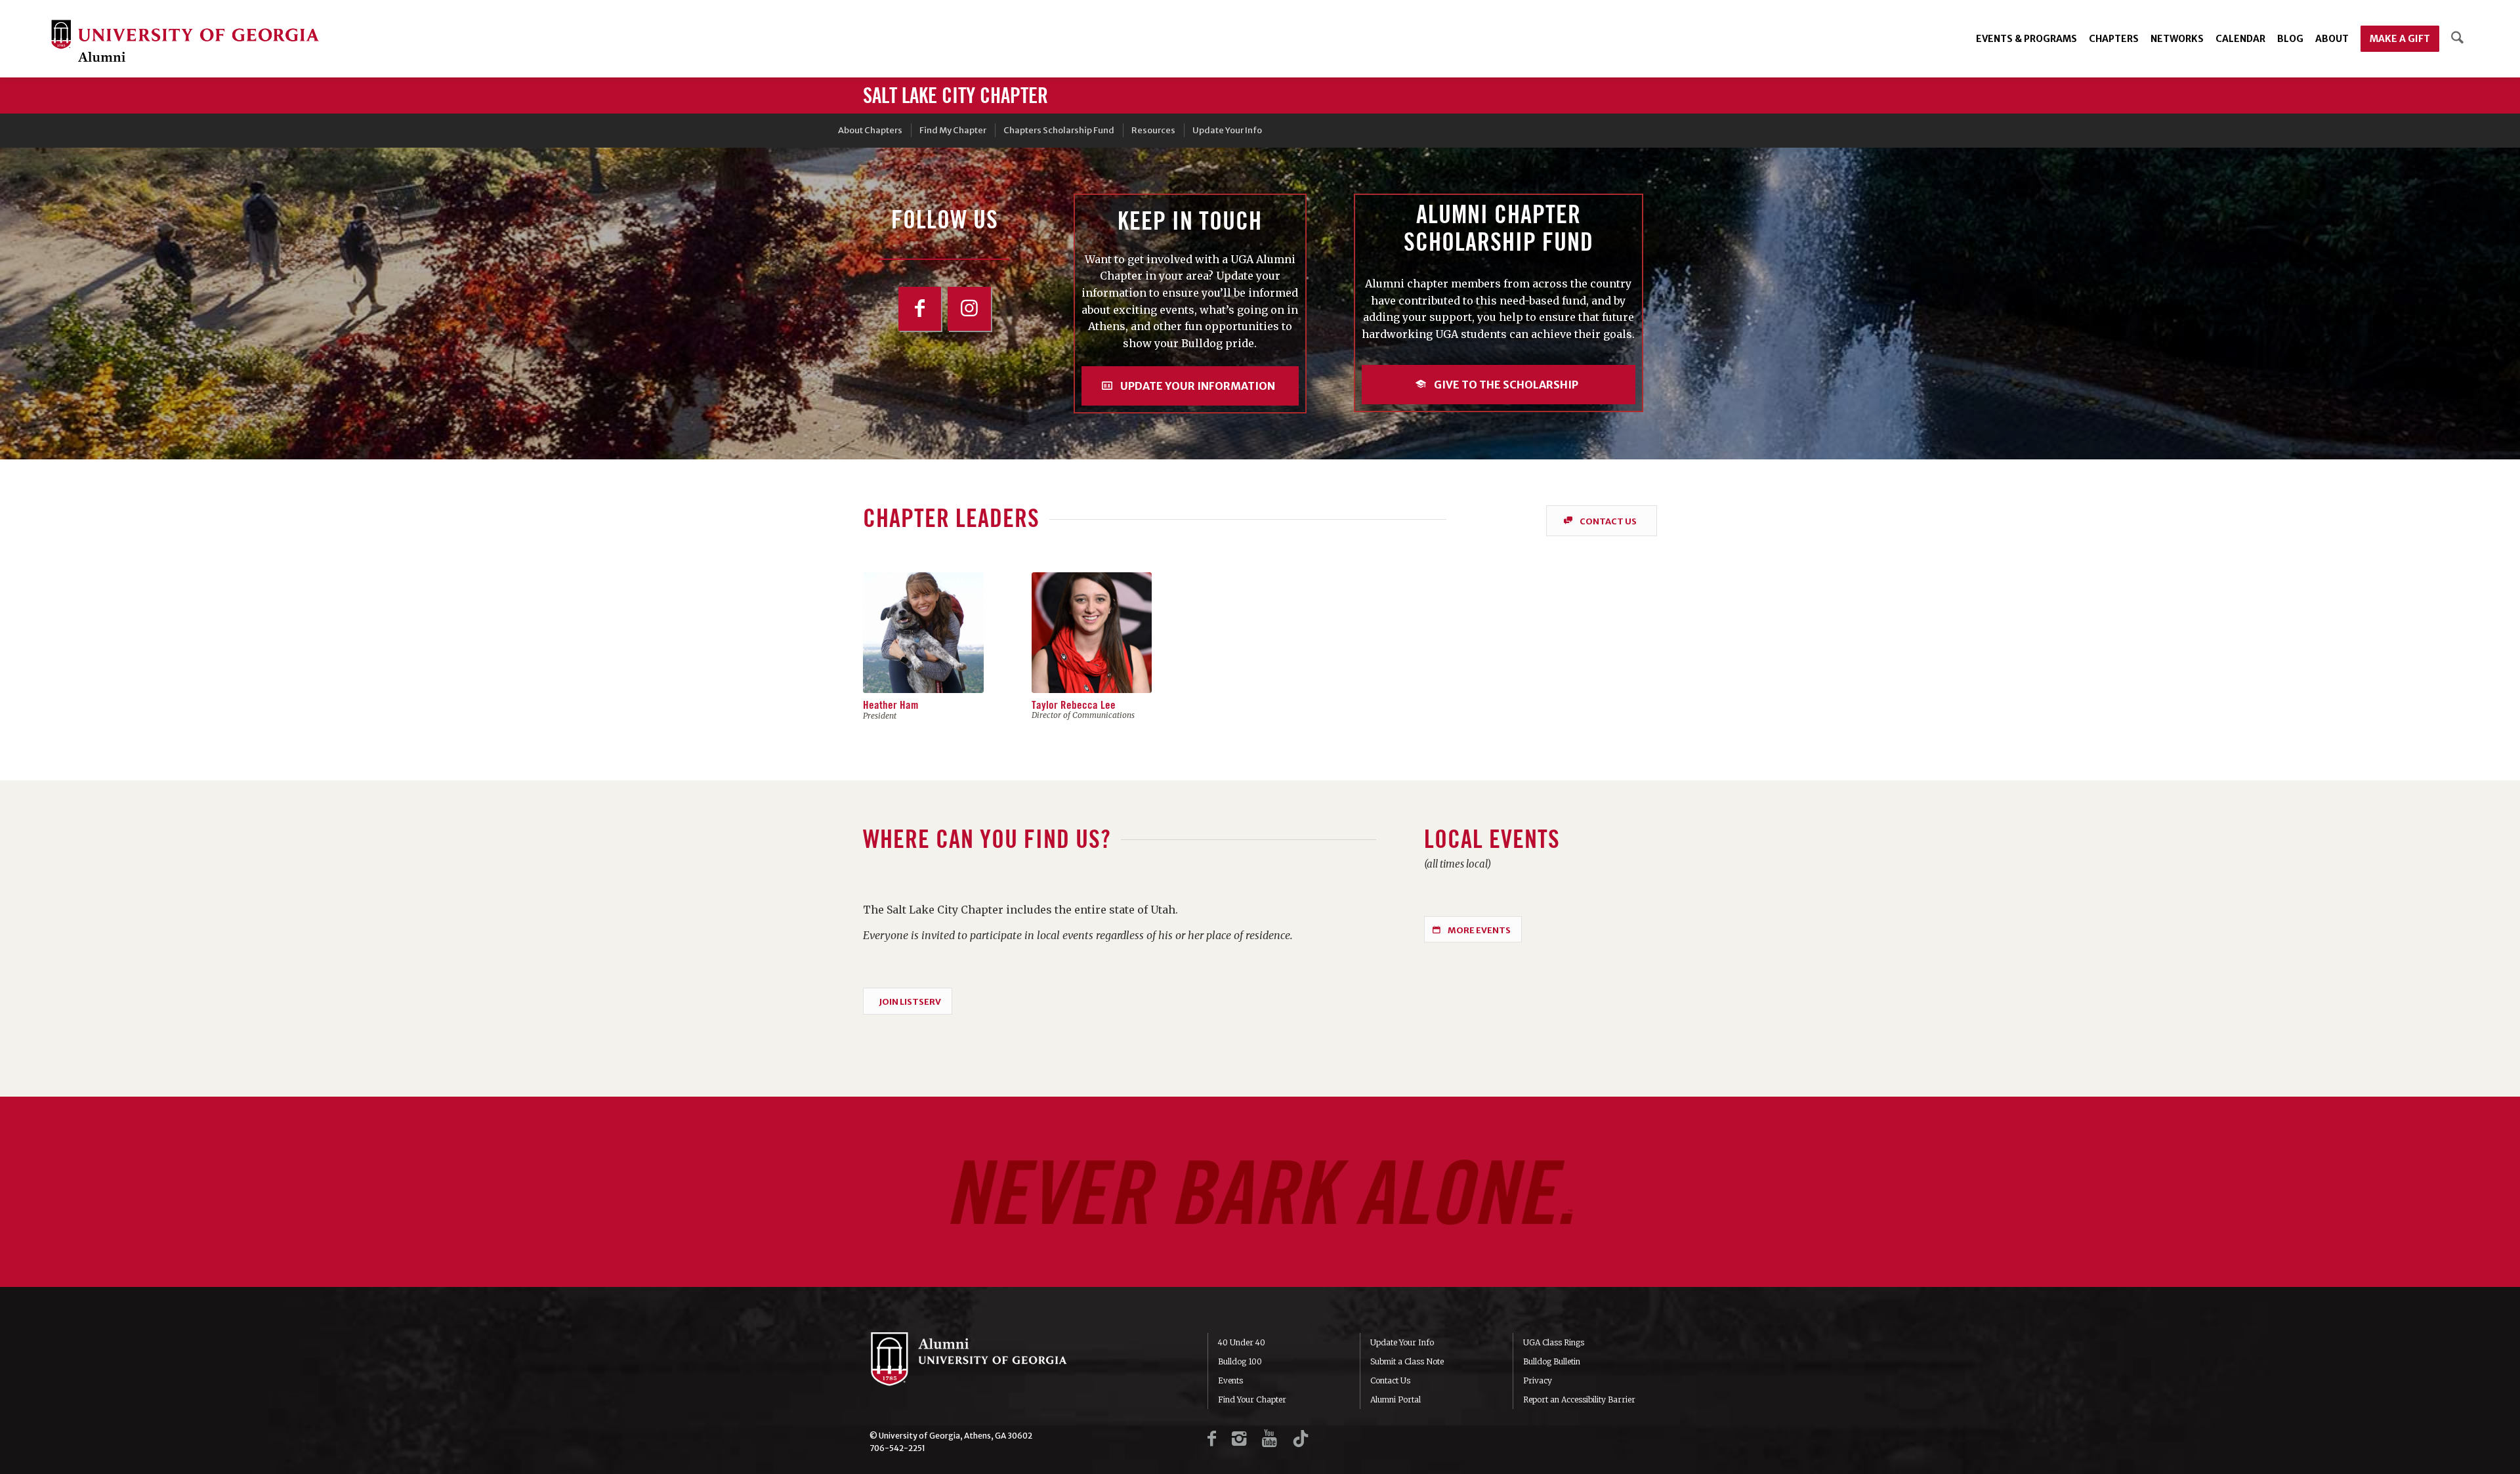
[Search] (2457, 39)
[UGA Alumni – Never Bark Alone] (185, 42)
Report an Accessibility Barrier (1579, 1400)
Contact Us (1390, 1380)
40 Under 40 (1242, 1342)
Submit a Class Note (1407, 1361)
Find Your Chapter (1252, 1400)
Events (1230, 1380)
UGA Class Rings (1554, 1342)
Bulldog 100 (1240, 1361)
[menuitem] (2026, 39)
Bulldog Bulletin (1552, 1361)
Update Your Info (1402, 1342)
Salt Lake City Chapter (955, 96)
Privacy (1538, 1380)
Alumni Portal (1396, 1400)
